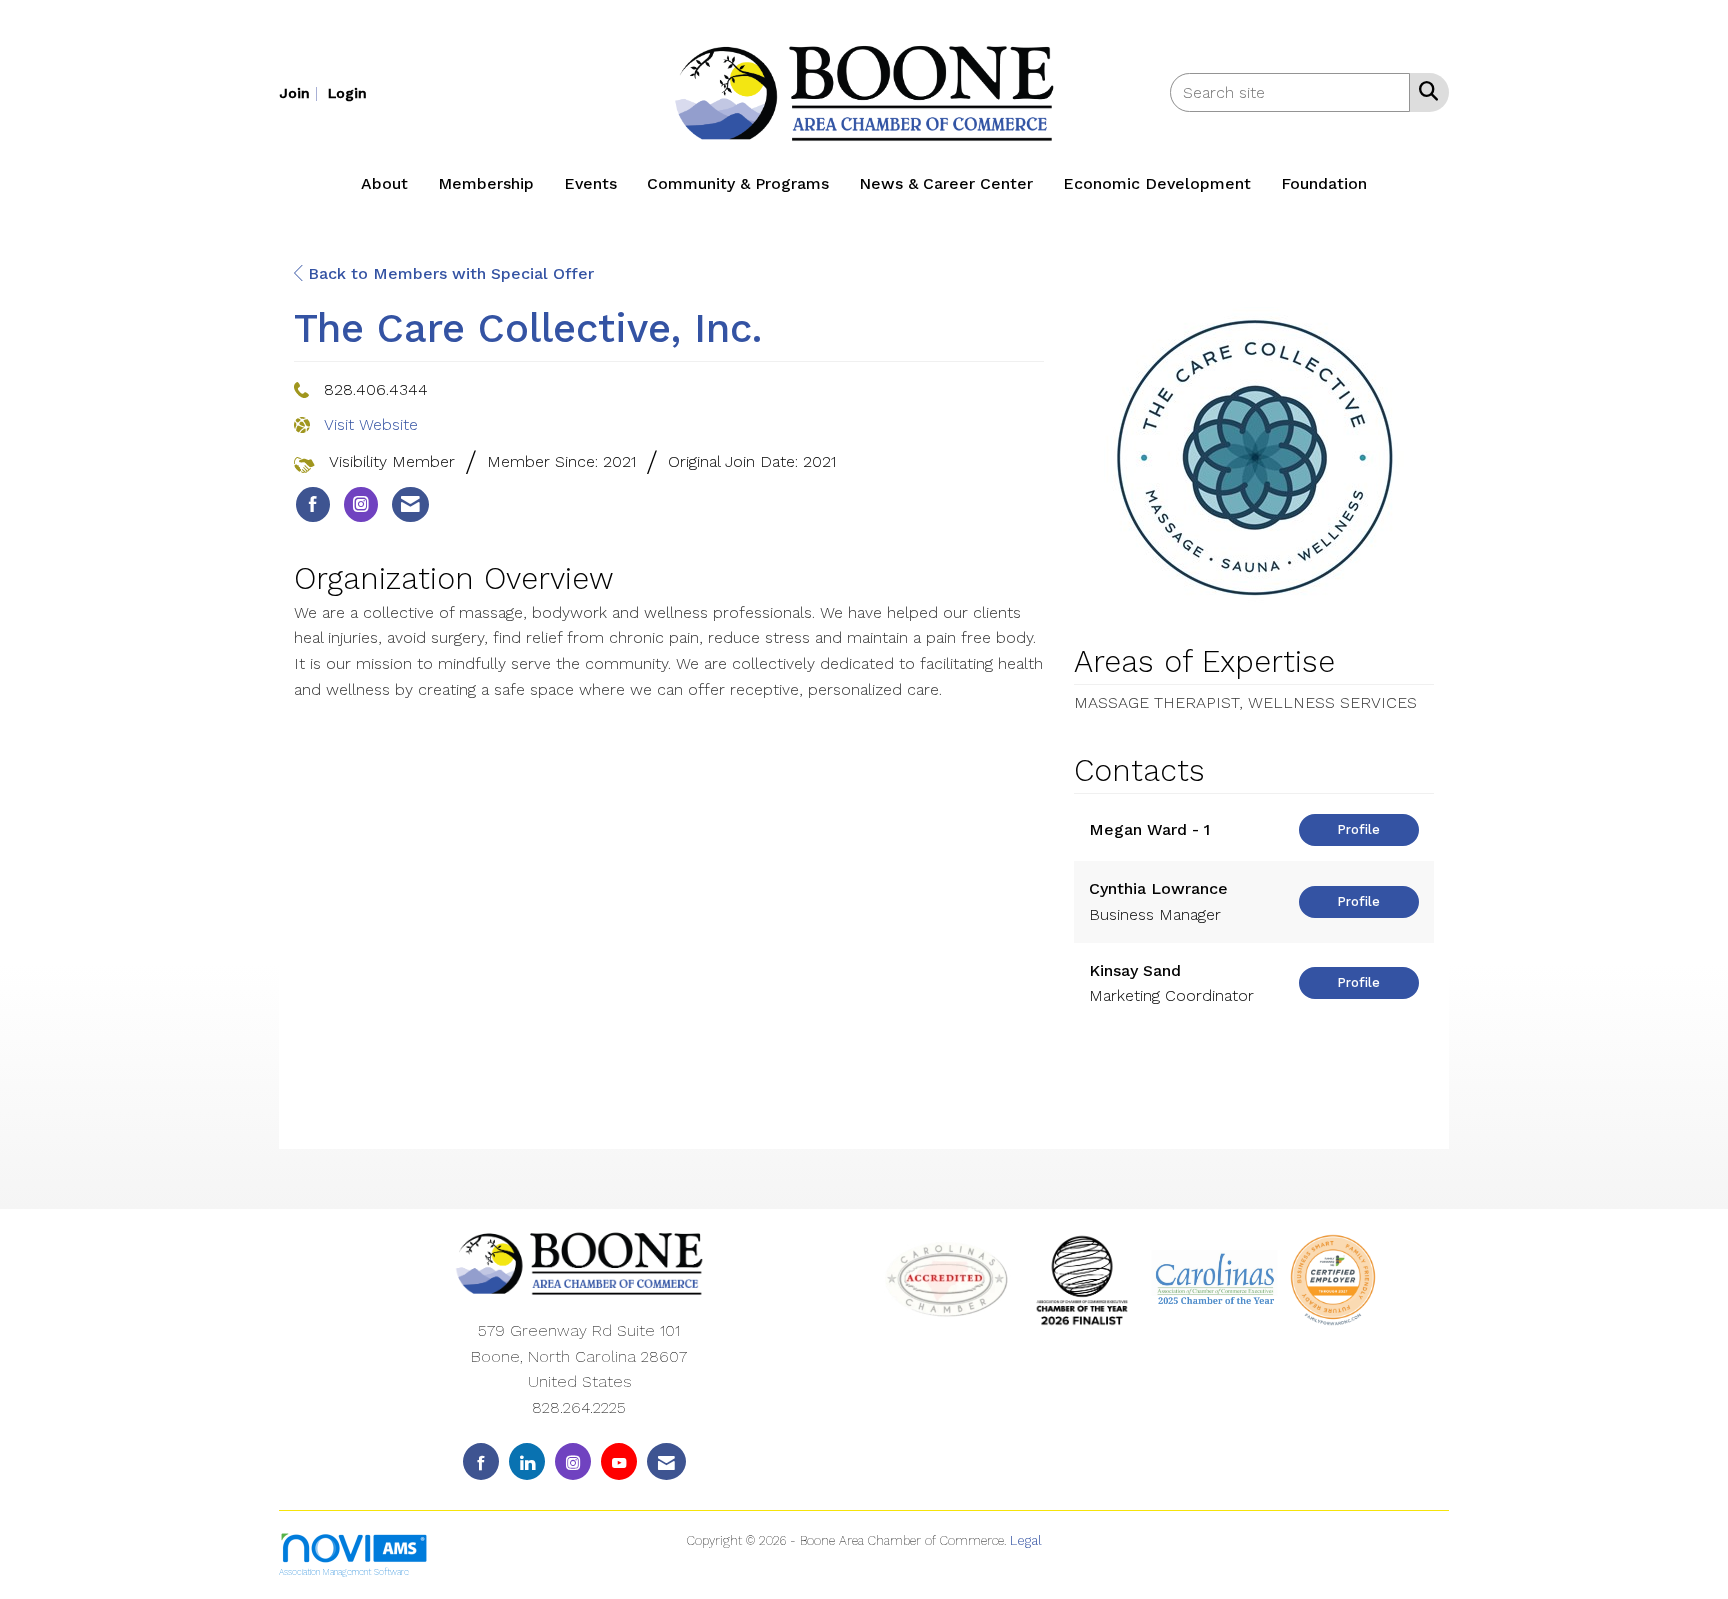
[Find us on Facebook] (481, 1461)
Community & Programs (738, 183)
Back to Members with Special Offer (448, 273)
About (384, 183)
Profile (1358, 829)
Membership (486, 183)
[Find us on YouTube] (619, 1461)
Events (590, 183)
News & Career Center (946, 183)
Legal (1026, 1540)
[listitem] (301, 92)
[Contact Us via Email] (666, 1461)
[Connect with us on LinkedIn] (527, 1461)
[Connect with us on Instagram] (573, 1461)
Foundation (1324, 183)
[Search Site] (1424, 91)
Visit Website (371, 424)
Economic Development (1157, 183)
